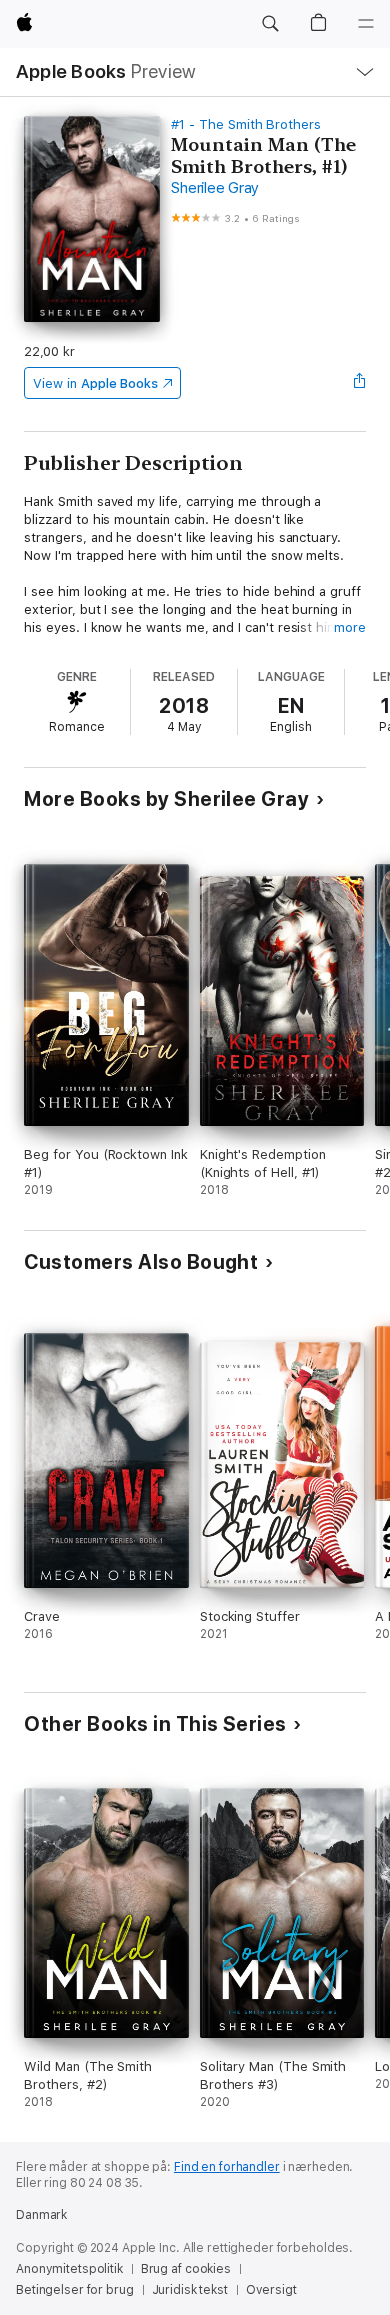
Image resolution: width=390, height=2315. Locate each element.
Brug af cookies (186, 2269)
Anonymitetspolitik (69, 2269)
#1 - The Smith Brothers (246, 124)
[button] (270, 24)
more (350, 627)
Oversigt (271, 2290)
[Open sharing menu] (360, 383)
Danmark (41, 2215)
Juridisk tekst (190, 2290)
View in (95, 383)
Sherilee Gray (215, 188)
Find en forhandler (227, 2167)
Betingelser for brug (75, 2290)
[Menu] (366, 24)
